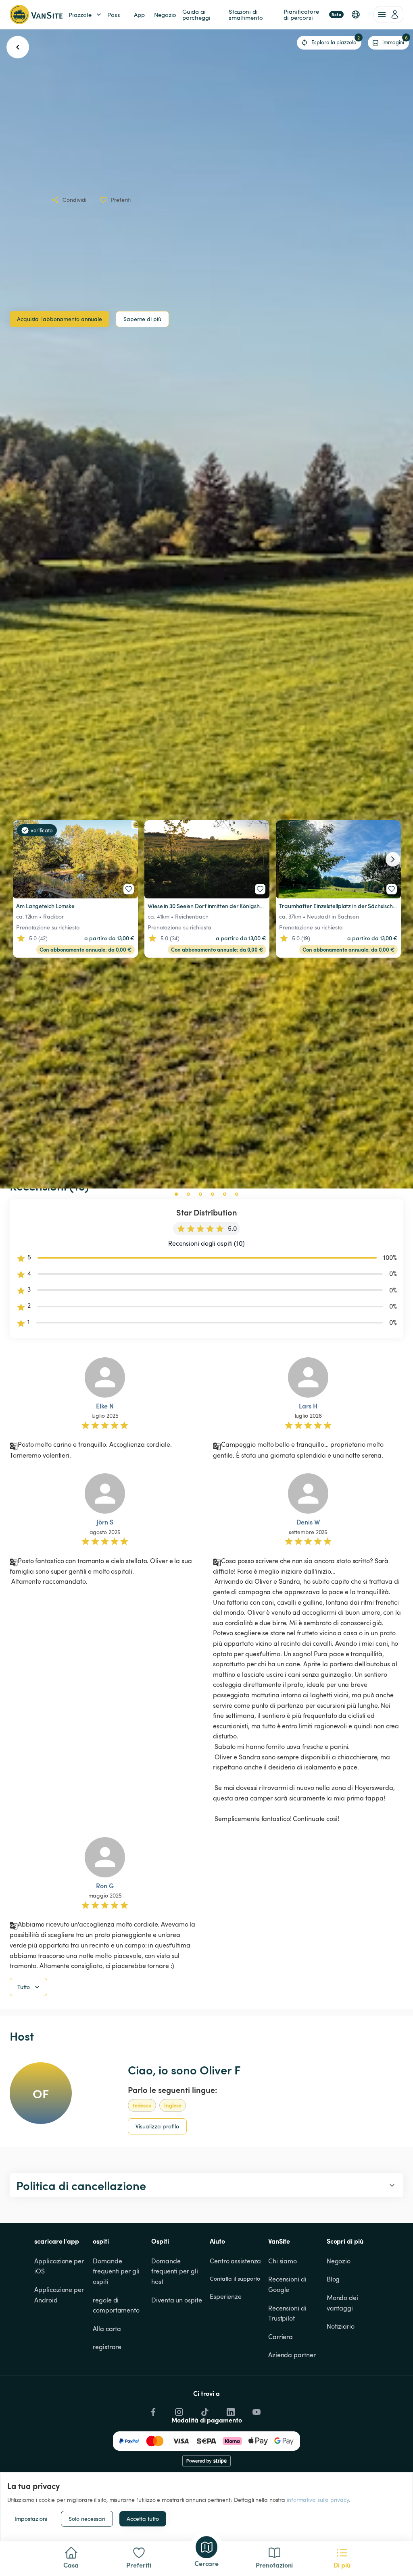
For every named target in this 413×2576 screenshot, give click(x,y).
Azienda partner (292, 2355)
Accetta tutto (143, 2519)
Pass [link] (114, 15)
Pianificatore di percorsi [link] (312, 14)
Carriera (281, 2337)
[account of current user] (388, 15)
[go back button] (18, 47)
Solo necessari (87, 2519)
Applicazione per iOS (60, 2266)
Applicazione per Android (60, 2295)
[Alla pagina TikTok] (204, 2410)
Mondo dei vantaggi (343, 2303)
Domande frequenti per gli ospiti (117, 2271)
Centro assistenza (235, 2261)
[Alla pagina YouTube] (256, 2410)
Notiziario (341, 2326)
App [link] (139, 15)
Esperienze (226, 2296)
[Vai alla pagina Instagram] (178, 2410)
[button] (356, 15)
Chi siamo (283, 2261)
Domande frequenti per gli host (175, 2271)
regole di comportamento (116, 2305)
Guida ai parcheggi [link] (196, 14)
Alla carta (107, 2329)
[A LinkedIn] (230, 2410)
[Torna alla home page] (36, 15)
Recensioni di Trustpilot (288, 2313)
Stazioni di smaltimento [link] (246, 14)
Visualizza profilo (157, 2126)
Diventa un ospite (176, 2300)
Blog (333, 2279)
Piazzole (80, 15)
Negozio (339, 2261)
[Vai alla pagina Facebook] (152, 2410)
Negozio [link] (165, 15)
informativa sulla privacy (318, 2500)
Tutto (24, 1987)
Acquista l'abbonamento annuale (59, 319)
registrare (107, 2347)
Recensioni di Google (288, 2284)
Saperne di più (142, 319)
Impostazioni (31, 2519)
